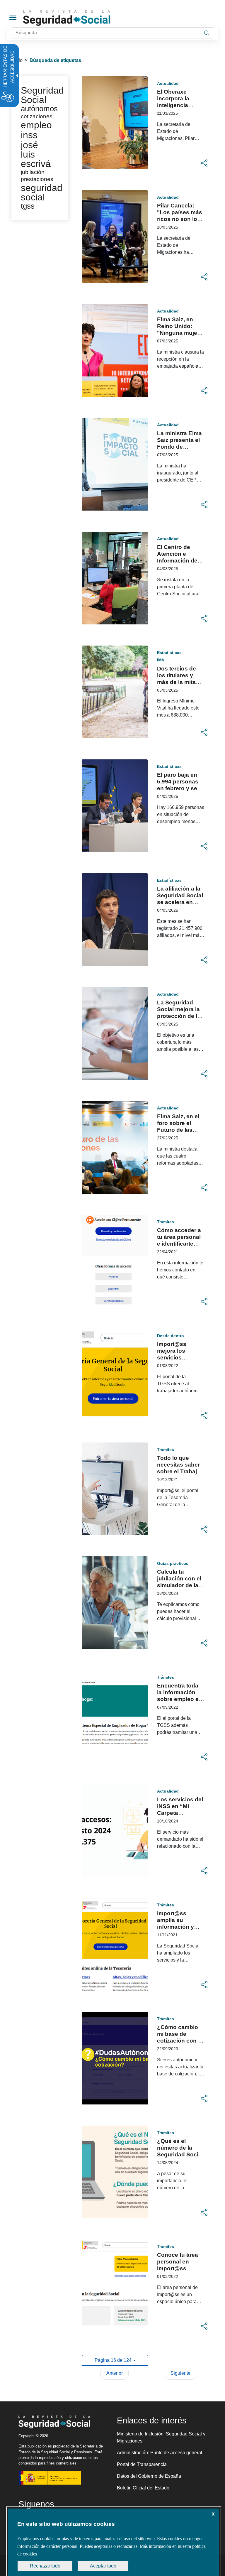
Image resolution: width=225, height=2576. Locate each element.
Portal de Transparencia (142, 2464)
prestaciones (37, 179)
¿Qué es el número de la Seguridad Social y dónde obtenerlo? (180, 2154)
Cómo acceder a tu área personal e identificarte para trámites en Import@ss (179, 1244)
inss (29, 135)
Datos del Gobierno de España (149, 2476)
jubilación (33, 172)
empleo (36, 125)
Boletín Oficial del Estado (143, 2488)
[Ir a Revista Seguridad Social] (78, 18)
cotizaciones (37, 116)
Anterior (115, 2373)
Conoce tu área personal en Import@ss (178, 2262)
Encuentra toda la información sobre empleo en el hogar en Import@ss (180, 1699)
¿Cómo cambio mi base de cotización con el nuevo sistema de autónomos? (180, 2041)
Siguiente (180, 2373)
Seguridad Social (42, 95)
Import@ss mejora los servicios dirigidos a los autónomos (176, 1358)
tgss (28, 206)
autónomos (39, 109)
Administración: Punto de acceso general (160, 2453)
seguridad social (42, 192)
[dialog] (114, 2542)
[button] (204, 163)
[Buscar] (207, 33)
